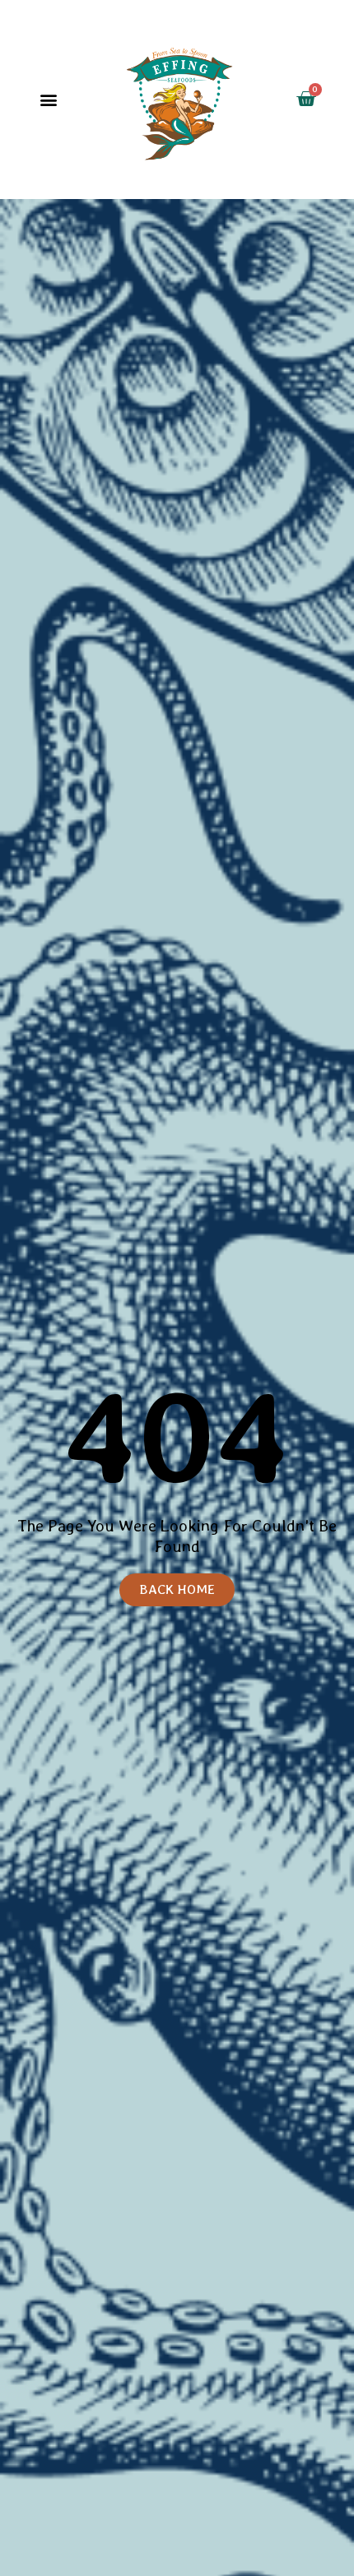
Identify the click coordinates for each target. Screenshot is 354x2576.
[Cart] (306, 99)
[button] (49, 100)
